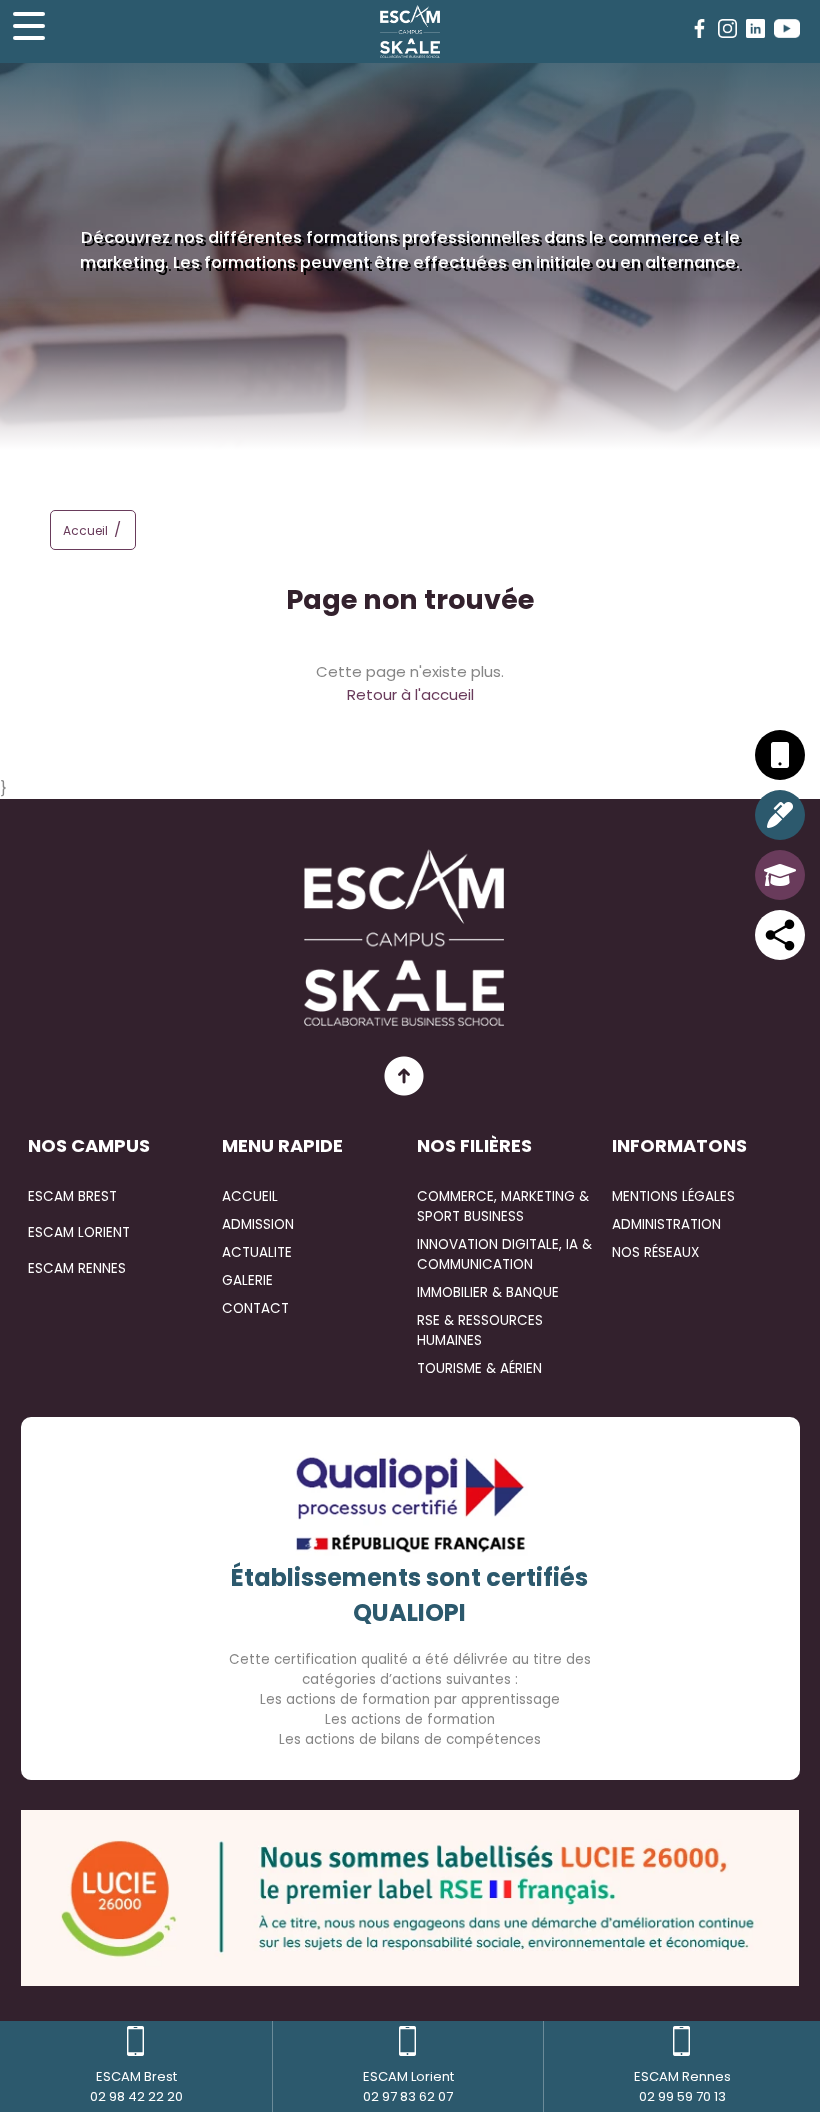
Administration (666, 1224)
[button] (123, 533)
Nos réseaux (655, 1252)
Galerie (247, 1280)
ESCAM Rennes (77, 1268)
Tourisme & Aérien (479, 1368)
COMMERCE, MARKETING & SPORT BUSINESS (503, 1206)
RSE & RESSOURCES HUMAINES (480, 1330)
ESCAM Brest (72, 1196)
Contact (255, 1308)
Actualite (257, 1252)
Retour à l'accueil (410, 694)
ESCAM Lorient (79, 1232)
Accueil (85, 530)
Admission (258, 1224)
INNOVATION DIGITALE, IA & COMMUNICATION (504, 1254)
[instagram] (727, 28)
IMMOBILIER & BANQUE (488, 1292)
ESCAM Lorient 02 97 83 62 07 (408, 2086)
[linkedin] (755, 28)
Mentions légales (673, 1196)
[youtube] (787, 28)
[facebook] (699, 28)
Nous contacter (410, 483)
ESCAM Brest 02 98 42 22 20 (136, 2086)
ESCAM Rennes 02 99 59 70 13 (682, 2086)
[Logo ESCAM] (410, 31)
